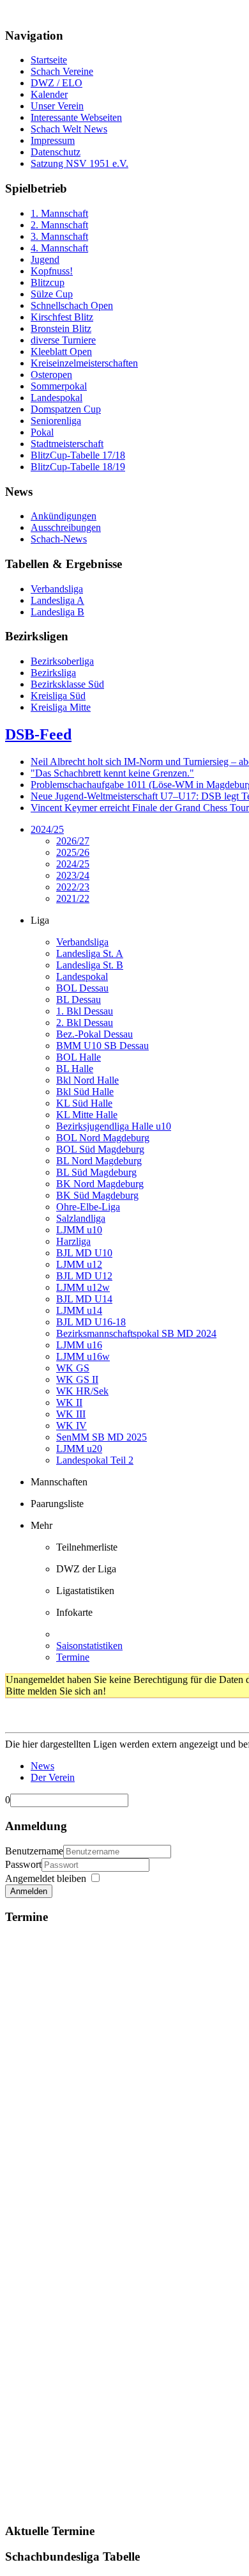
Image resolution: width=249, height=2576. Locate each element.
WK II (69, 1403)
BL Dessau (79, 1000)
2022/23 (73, 887)
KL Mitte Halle (87, 1115)
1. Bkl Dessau (85, 1011)
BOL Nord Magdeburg (103, 1138)
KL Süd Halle (84, 1103)
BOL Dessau (82, 988)
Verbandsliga (82, 942)
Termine (73, 1657)
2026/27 (73, 841)
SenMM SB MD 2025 (102, 1437)
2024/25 (47, 829)
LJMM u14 (79, 1310)
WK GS (73, 1368)
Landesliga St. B (90, 965)
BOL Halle (79, 1057)
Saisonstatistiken (89, 1646)
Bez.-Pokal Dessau (94, 1034)
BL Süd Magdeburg (96, 1172)
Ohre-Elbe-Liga (88, 1207)
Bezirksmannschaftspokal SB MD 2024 (136, 1333)
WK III (71, 1414)
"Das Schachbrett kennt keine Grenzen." (112, 773)
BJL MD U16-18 (91, 1322)
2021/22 (73, 898)
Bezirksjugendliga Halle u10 (114, 1126)
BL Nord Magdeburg (99, 1161)
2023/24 (73, 875)
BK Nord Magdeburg (100, 1184)
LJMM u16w (83, 1356)
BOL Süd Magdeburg (100, 1149)
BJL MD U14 (84, 1299)
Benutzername (34, 1851)
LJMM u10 (79, 1230)
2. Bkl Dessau (85, 1023)
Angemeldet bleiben (46, 1878)
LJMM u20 (79, 1449)
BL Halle (75, 1069)
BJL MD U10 (84, 1253)
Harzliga (73, 1241)
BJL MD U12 (84, 1276)
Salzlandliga (81, 1218)
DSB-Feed (38, 734)
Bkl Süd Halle (85, 1092)
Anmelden (29, 1891)
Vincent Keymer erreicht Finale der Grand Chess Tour (140, 808)
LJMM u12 (79, 1264)
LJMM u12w (83, 1287)
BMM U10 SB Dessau (102, 1046)
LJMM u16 (79, 1345)
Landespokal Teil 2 (95, 1460)
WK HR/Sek (82, 1391)
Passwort (23, 1864)
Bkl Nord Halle (87, 1080)
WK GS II (77, 1379)
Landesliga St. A (90, 953)
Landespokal (82, 976)
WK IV (72, 1426)
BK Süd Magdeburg (97, 1195)
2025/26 (73, 852)
